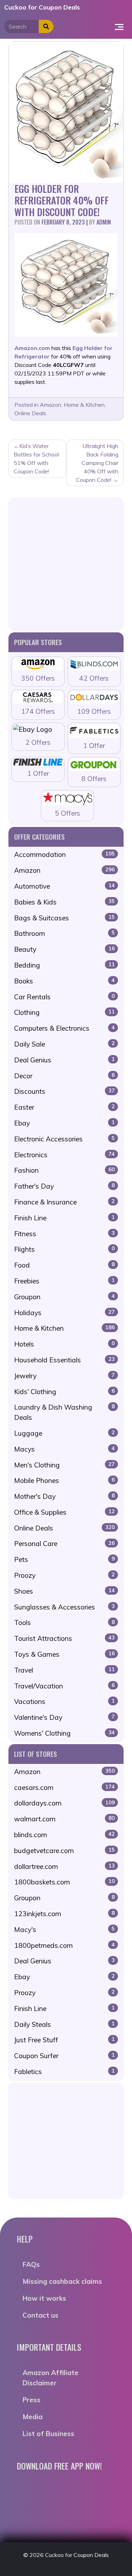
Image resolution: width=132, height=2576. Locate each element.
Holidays (64, 1313)
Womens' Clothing (64, 1733)
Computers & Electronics (64, 1028)
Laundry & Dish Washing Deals (64, 1412)
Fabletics (64, 2072)
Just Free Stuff (64, 2040)
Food (64, 1265)
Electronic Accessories (64, 1139)
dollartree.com (64, 1866)
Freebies (64, 1281)
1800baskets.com (64, 1882)
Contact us (40, 2315)
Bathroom (64, 933)
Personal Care (64, 1544)
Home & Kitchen (84, 405)
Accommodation (64, 854)
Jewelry (64, 1376)
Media (33, 2417)
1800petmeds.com (64, 1945)
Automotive (64, 886)
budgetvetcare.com (64, 1851)
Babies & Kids (64, 902)
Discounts (64, 1091)
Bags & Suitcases (64, 918)
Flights (64, 1249)
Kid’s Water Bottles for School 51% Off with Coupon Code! (36, 459)
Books (64, 981)
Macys (64, 1449)
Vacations (64, 1701)
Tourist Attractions (64, 1638)
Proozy (64, 1575)
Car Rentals (64, 997)
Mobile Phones (64, 1480)
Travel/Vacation (64, 1686)
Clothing (64, 1012)
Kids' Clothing (64, 1392)
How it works (44, 2298)
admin (104, 222)
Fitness (64, 1234)
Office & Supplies (64, 1512)
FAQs (31, 2264)
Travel (64, 1670)
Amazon (51, 405)
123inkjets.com (64, 1914)
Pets (64, 1559)
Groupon (64, 1297)
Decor (64, 1076)
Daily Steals (64, 2024)
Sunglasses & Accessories (64, 1607)
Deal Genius (64, 1060)
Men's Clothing (64, 1465)
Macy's (64, 1930)
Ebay (64, 1123)
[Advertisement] (66, 563)
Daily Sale (64, 1044)
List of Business (48, 2434)
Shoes (64, 1591)
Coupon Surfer (64, 2056)
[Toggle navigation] (119, 26)
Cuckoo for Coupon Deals (42, 7)
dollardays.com (64, 1803)
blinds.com (64, 1835)
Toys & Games (64, 1654)
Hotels (64, 1344)
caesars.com (64, 1787)
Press (32, 2400)
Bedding (64, 965)
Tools (64, 1623)
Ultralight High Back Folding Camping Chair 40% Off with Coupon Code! (97, 463)
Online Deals (30, 413)
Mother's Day (64, 1496)
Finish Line (64, 1218)
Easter (64, 1107)
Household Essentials (64, 1360)
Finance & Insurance (64, 1202)
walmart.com (64, 1819)
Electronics (64, 1155)
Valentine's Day (64, 1717)
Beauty (64, 949)
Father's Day (64, 1186)
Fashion (64, 1170)
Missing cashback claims (62, 2281)
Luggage (64, 1433)
